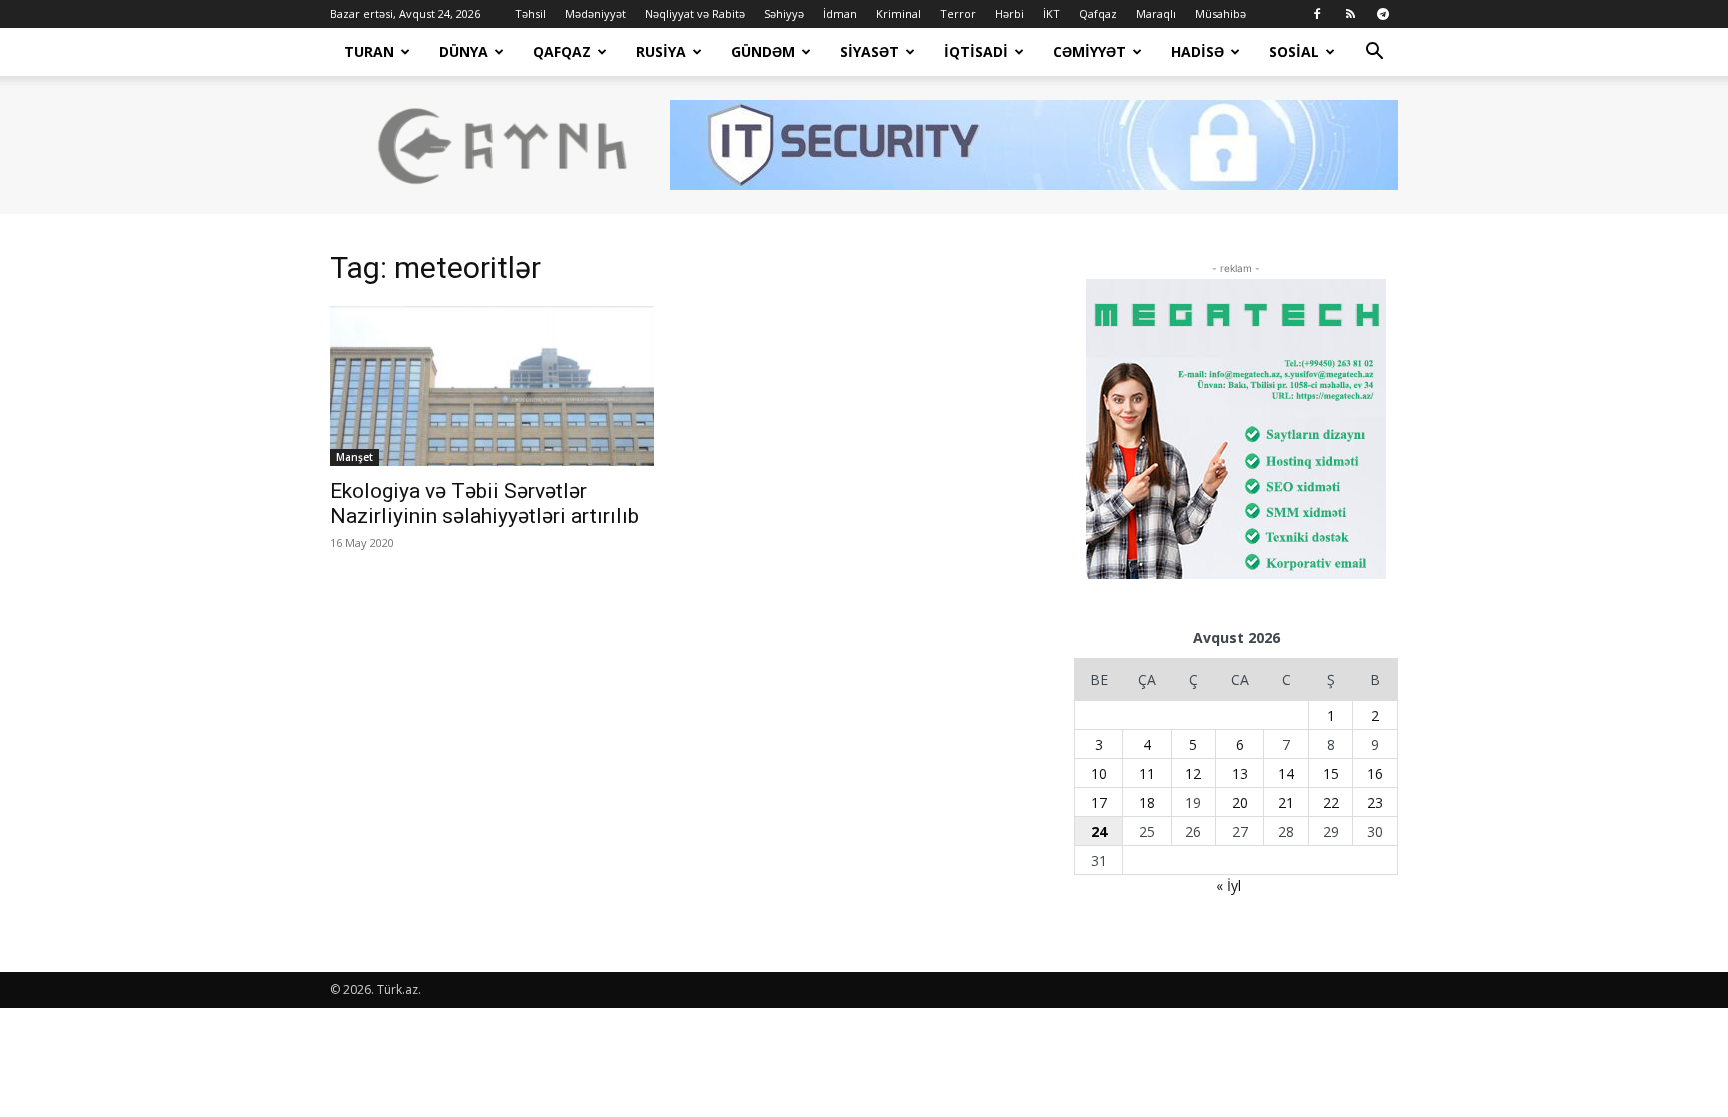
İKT (1051, 13)
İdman (840, 13)
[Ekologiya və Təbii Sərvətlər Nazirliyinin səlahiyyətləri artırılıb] (492, 386)
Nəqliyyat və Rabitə (695, 13)
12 (1193, 773)
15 (1331, 773)
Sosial (1294, 51)
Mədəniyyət (595, 13)
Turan (369, 51)
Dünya (463, 51)
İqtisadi (976, 51)
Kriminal (898, 13)
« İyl (1228, 885)
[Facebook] (1317, 14)
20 (1240, 802)
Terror (958, 13)
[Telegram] (1383, 14)
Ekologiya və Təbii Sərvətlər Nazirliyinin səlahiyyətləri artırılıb (484, 503)
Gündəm (763, 51)
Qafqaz (1098, 13)
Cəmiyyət (1089, 51)
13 (1240, 773)
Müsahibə (1220, 13)
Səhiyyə (784, 13)
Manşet (354, 457)
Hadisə (1197, 51)
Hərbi (1009, 13)
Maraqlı (1156, 13)
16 (1375, 773)
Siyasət (869, 51)
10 (1099, 773)
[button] (1374, 53)
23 (1375, 802)
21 (1286, 802)
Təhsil (530, 13)
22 (1331, 802)
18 (1147, 802)
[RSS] (1350, 14)
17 (1099, 802)
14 (1286, 773)
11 (1147, 773)
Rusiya (661, 51)
